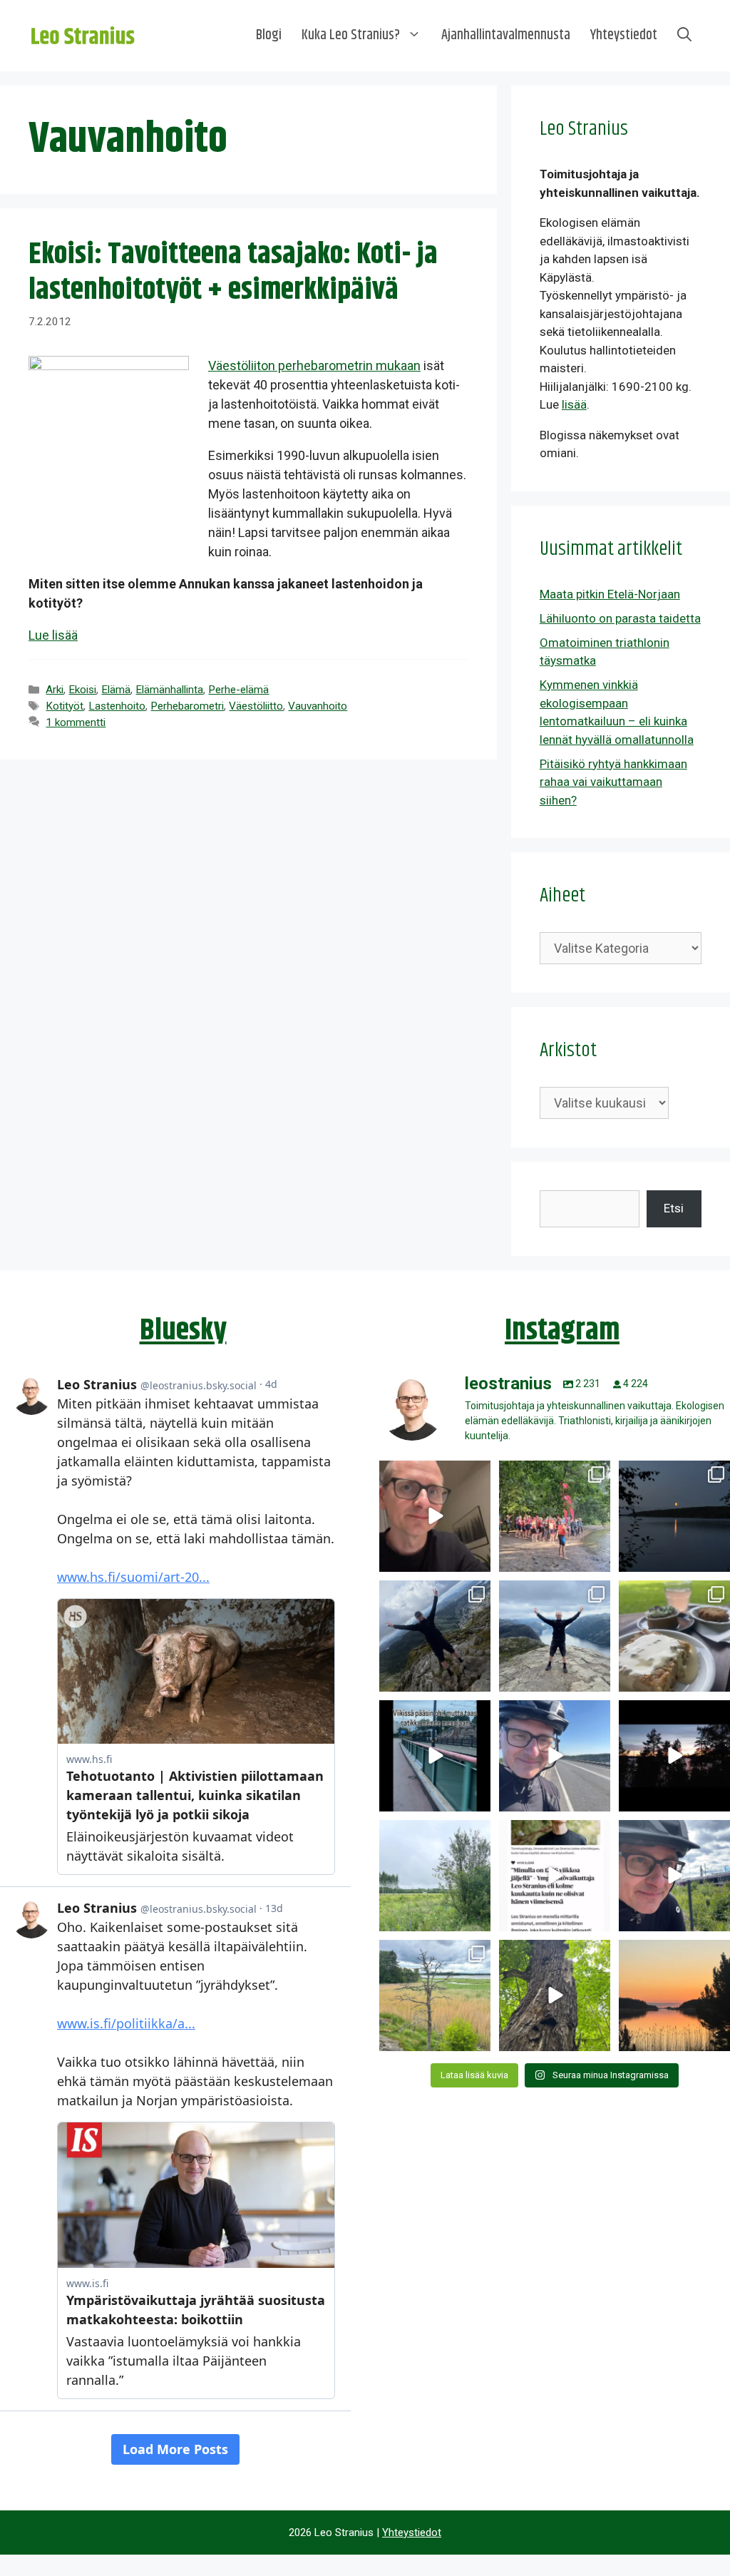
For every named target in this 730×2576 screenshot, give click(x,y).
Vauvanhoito (318, 706)
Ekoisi (82, 690)
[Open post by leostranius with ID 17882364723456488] (435, 1876)
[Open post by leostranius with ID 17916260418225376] (435, 1636)
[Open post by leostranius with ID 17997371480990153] (435, 1516)
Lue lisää (53, 635)
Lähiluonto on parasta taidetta (620, 618)
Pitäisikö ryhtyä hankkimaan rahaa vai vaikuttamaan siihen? (613, 782)
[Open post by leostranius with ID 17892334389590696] (435, 1756)
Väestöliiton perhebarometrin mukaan (314, 366)
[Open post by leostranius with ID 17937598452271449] (555, 1876)
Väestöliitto (256, 706)
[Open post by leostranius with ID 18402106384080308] (555, 1756)
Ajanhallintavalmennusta (506, 35)
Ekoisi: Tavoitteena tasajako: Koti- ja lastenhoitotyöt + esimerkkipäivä (233, 272)
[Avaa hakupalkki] (684, 36)
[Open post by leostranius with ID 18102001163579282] (555, 1516)
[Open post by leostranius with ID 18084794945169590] (674, 1756)
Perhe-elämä (238, 690)
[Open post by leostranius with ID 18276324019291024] (674, 1516)
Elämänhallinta (169, 690)
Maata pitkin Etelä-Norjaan (610, 594)
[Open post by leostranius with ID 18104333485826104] (555, 1995)
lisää (574, 404)
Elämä (116, 690)
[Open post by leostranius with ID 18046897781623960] (674, 1876)
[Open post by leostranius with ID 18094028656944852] (674, 1995)
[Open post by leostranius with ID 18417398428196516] (555, 1636)
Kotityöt (65, 706)
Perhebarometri (187, 706)
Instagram (562, 1331)
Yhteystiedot (624, 35)
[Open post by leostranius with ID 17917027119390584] (435, 1995)
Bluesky (183, 1331)
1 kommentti (76, 722)
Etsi (674, 1208)
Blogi (269, 35)
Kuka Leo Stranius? (351, 35)
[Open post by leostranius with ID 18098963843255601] (674, 1636)
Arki (55, 690)
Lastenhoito (117, 706)
